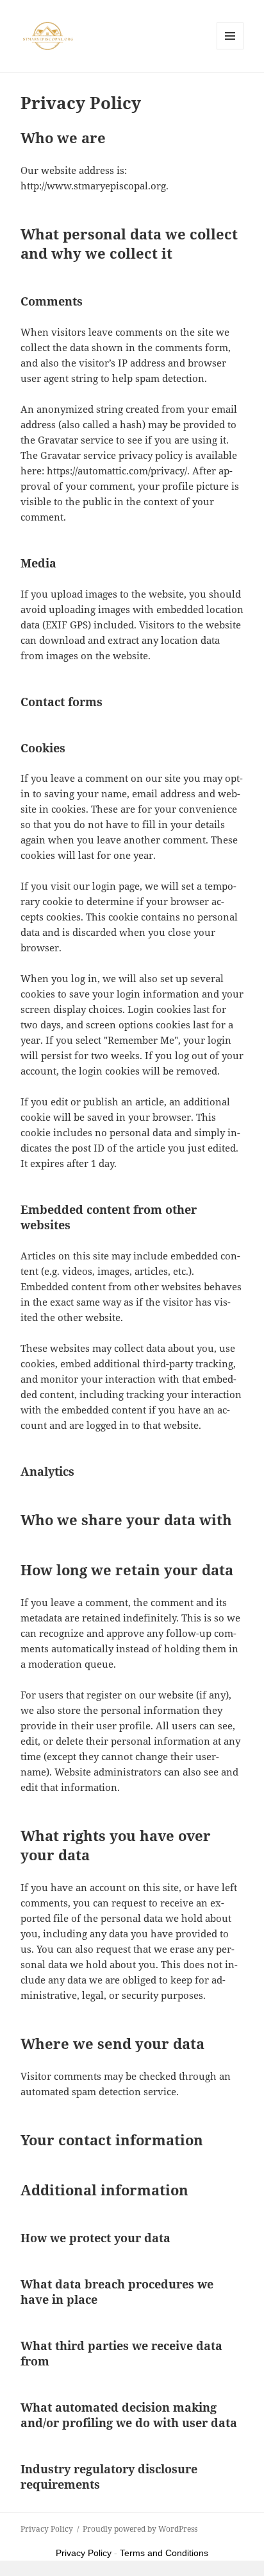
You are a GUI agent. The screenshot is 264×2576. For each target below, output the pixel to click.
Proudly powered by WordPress (140, 2529)
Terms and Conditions (164, 2553)
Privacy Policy (47, 2529)
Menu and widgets (230, 49)
